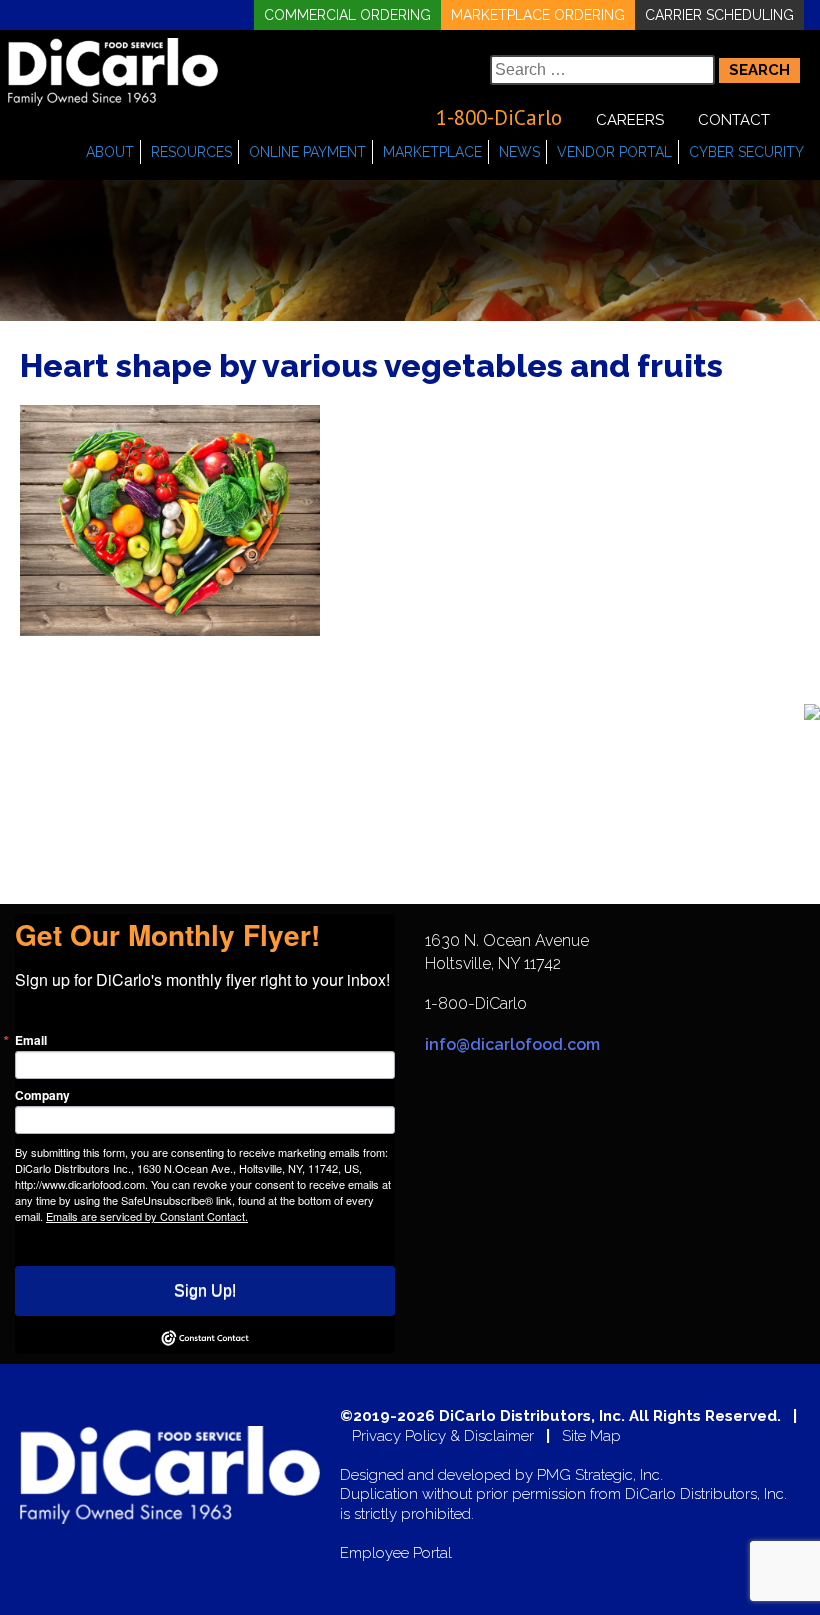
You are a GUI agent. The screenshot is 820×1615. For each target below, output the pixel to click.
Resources (191, 152)
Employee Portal (396, 1553)
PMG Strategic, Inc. (600, 1475)
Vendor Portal (614, 152)
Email (31, 1040)
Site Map (591, 1436)
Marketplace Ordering (538, 15)
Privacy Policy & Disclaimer (443, 1436)
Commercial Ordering (347, 15)
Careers (630, 120)
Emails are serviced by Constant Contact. (147, 1216)
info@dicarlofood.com (512, 1044)
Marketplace (432, 152)
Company (42, 1095)
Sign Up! (205, 1290)
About (110, 152)
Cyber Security (746, 152)
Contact (734, 120)
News (519, 152)
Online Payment (307, 152)
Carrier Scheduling (719, 15)
